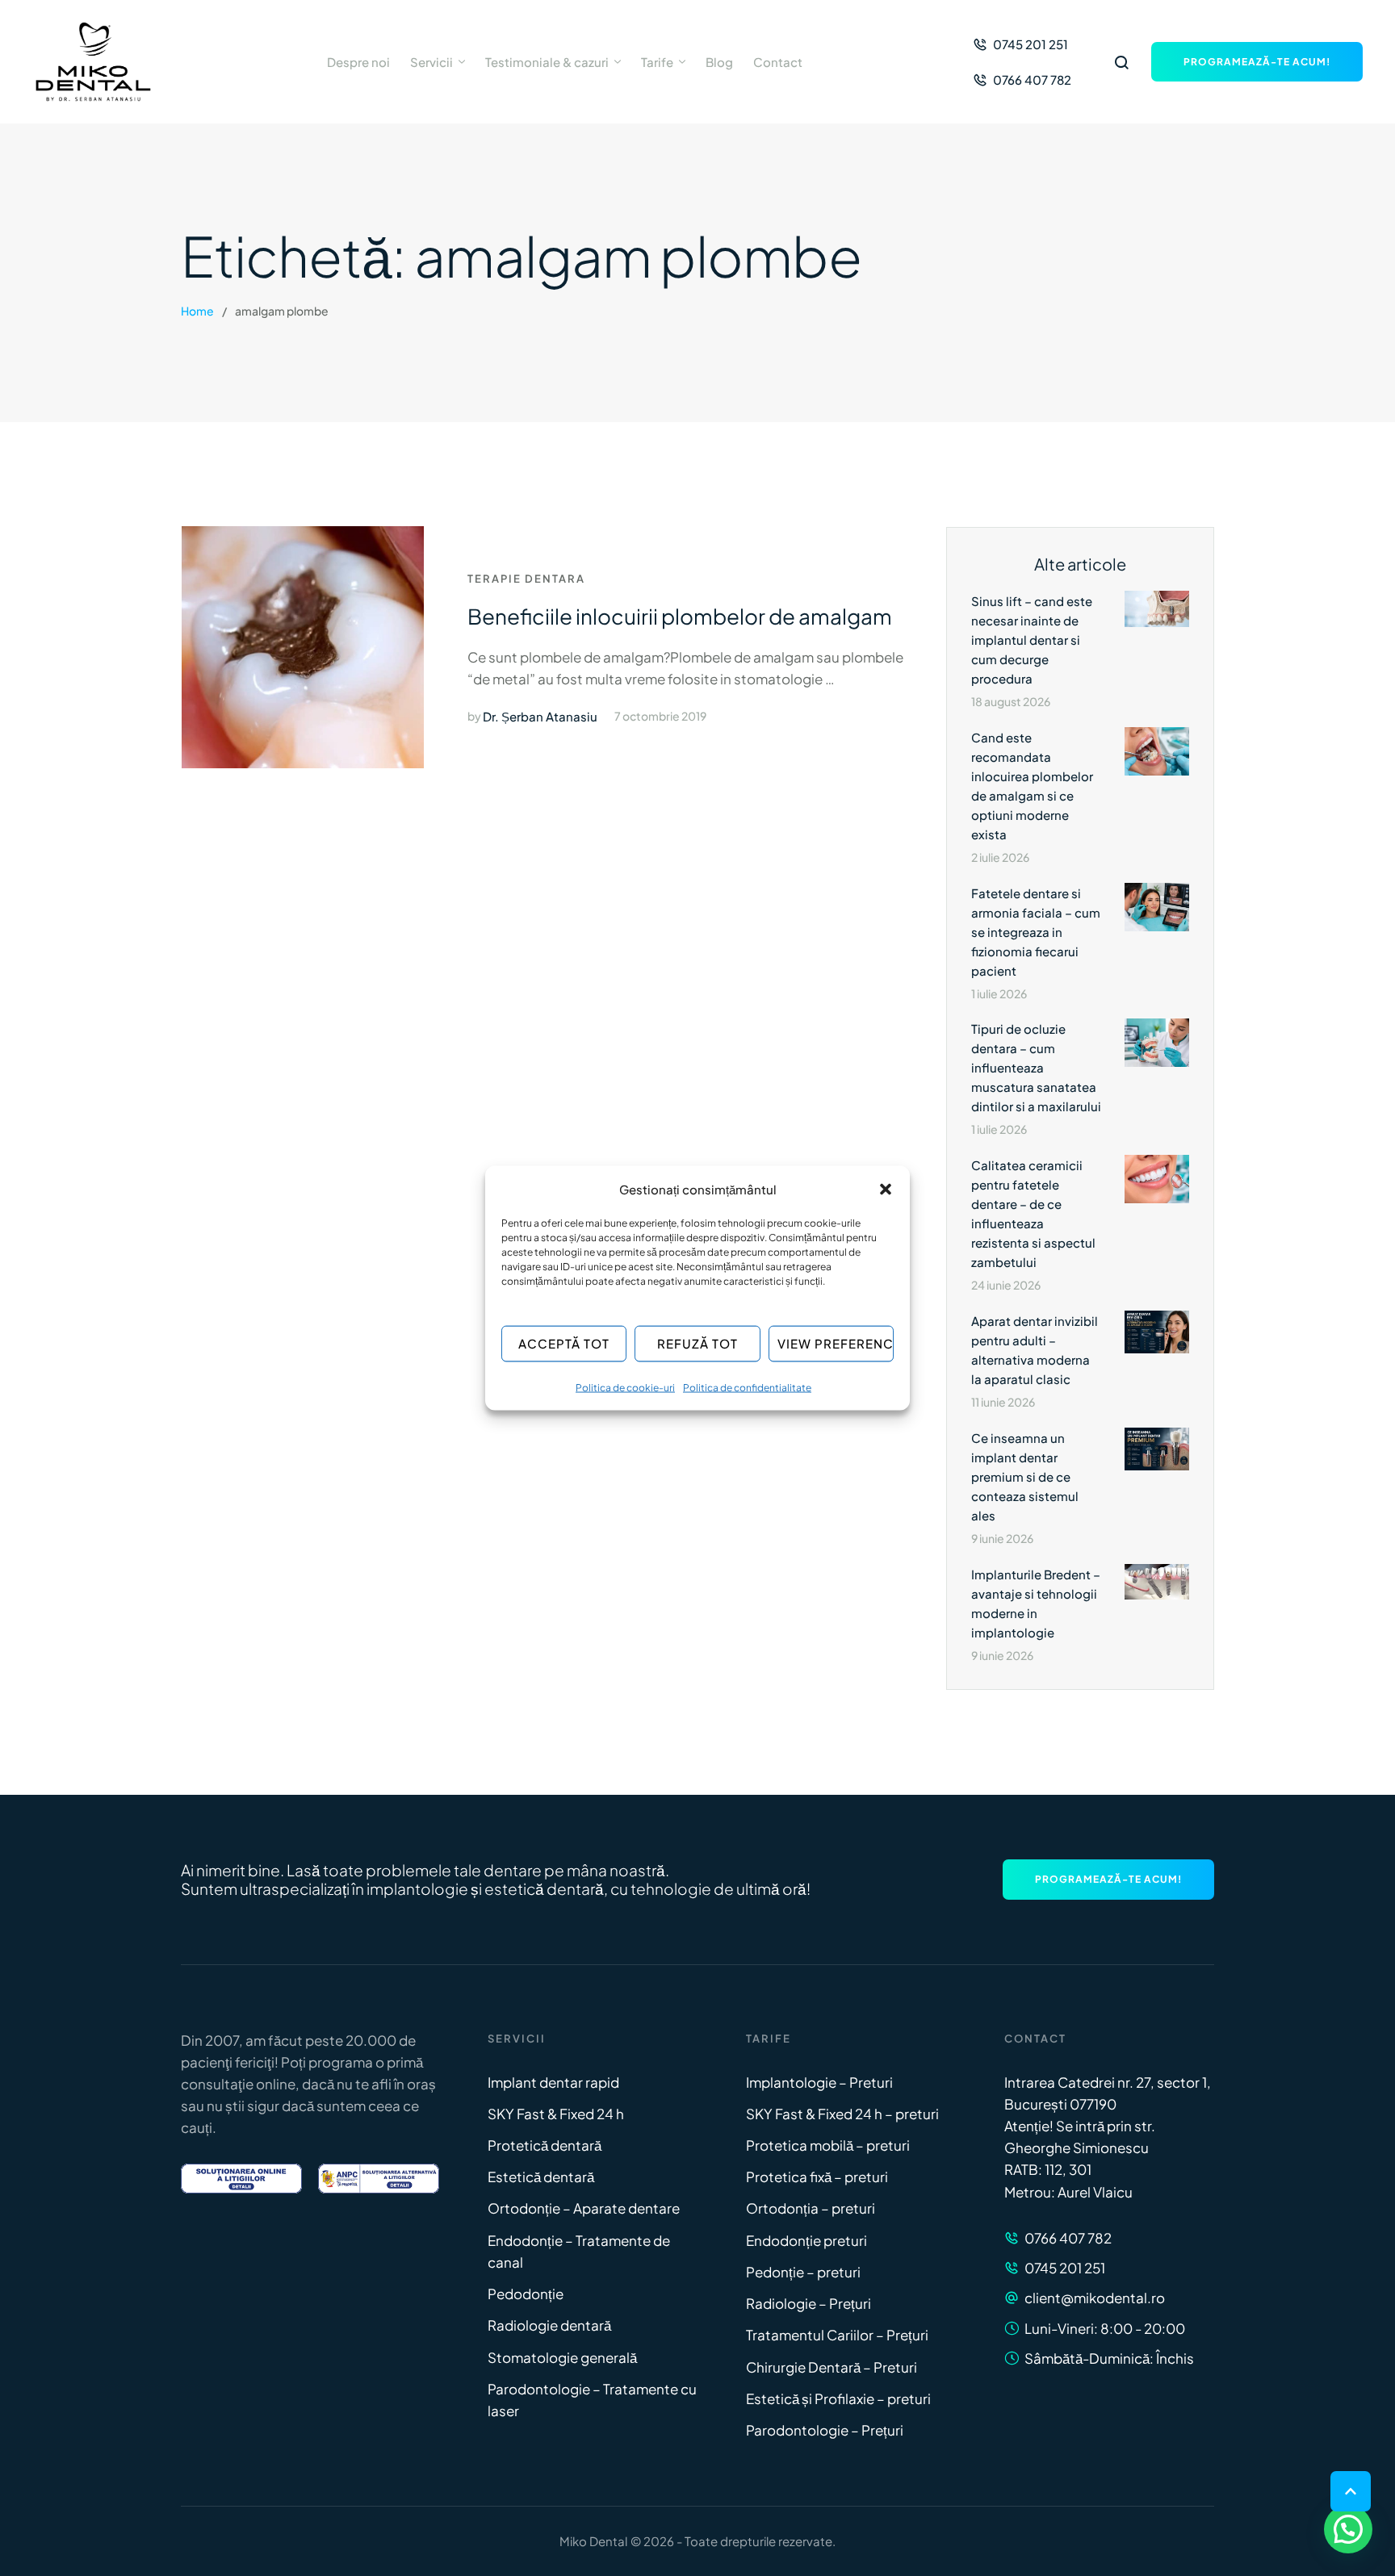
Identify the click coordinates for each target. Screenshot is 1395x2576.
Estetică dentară (541, 2177)
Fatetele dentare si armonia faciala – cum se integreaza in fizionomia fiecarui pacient (1036, 932)
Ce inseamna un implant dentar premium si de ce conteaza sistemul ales (1025, 1476)
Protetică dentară (545, 2145)
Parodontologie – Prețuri (825, 2430)
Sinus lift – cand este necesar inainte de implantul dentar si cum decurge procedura (1032, 640)
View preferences (836, 1343)
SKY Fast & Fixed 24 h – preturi (842, 2114)
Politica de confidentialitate (747, 1387)
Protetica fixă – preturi (817, 2177)
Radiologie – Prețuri (809, 2303)
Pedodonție (526, 2294)
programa (341, 2062)
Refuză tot (697, 1343)
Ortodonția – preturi (811, 2208)
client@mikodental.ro (1095, 2298)
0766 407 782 (1068, 2238)
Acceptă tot (564, 1343)
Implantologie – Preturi (819, 2082)
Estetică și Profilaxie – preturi (838, 2398)
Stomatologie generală (562, 2357)
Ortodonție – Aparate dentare (584, 2208)
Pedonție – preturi (803, 2272)
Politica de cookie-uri (625, 1387)
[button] (886, 1189)
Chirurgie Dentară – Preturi (832, 2367)
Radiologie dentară (549, 2325)
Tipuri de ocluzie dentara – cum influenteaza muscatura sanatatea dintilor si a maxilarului (1036, 1067)
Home (197, 311)
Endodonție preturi (806, 2240)
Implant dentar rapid (553, 2082)
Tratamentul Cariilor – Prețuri (837, 2335)
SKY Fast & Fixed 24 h (556, 2114)
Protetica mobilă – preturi (828, 2145)
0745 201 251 (1065, 2268)
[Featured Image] (303, 647)
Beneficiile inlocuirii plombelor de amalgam (680, 616)
